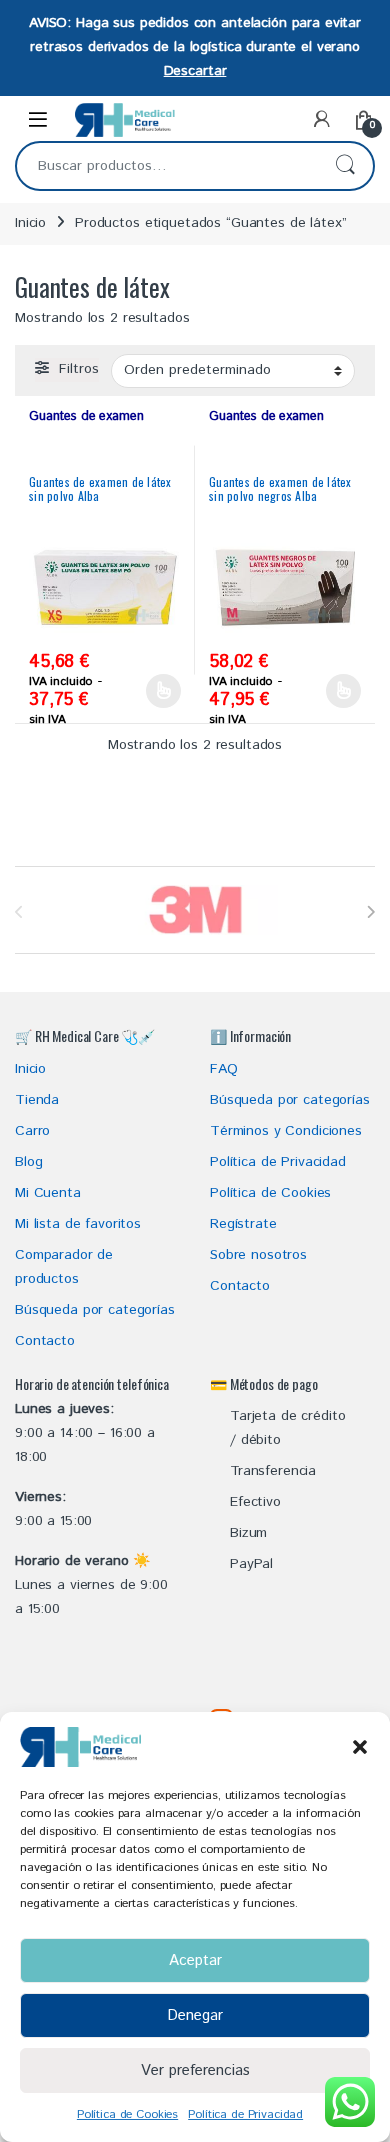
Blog (28, 1162)
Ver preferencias (195, 2070)
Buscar (345, 166)
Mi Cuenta (48, 1193)
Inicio (30, 223)
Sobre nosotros (258, 1255)
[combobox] (167, 166)
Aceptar (195, 1960)
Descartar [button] (195, 71)
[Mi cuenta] (322, 120)
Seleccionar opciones (145, 691)
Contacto (45, 1341)
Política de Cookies (127, 2114)
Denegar (195, 2015)
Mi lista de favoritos (78, 1224)
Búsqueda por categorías (95, 1310)
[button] (360, 1747)
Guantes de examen (86, 416)
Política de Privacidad (245, 2114)
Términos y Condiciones (286, 1131)
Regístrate (243, 1224)
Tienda (37, 1100)
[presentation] (370, 912)
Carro (32, 1131)
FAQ (224, 1069)
